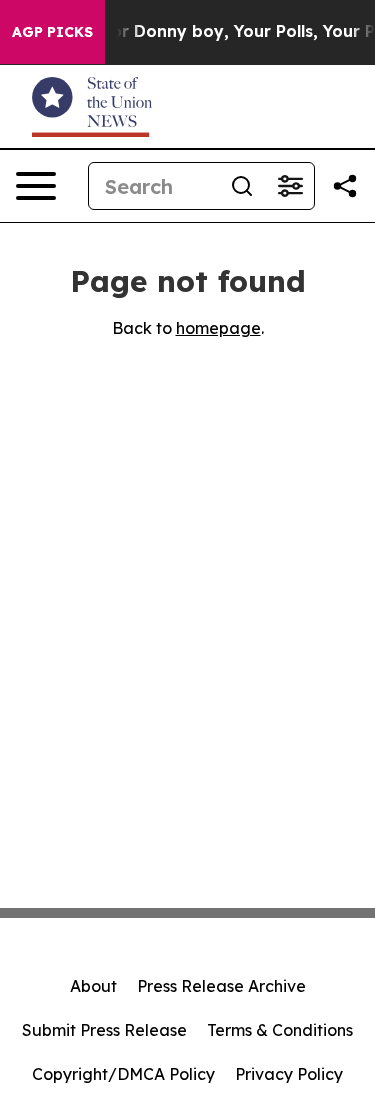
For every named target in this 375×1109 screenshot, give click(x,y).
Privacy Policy (289, 1074)
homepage (218, 328)
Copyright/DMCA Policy (123, 1074)
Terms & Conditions (280, 1030)
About (93, 986)
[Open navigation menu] (36, 186)
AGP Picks (52, 32)
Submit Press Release (104, 1030)
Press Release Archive (221, 986)
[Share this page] (345, 186)
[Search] (242, 186)
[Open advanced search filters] (290, 186)
